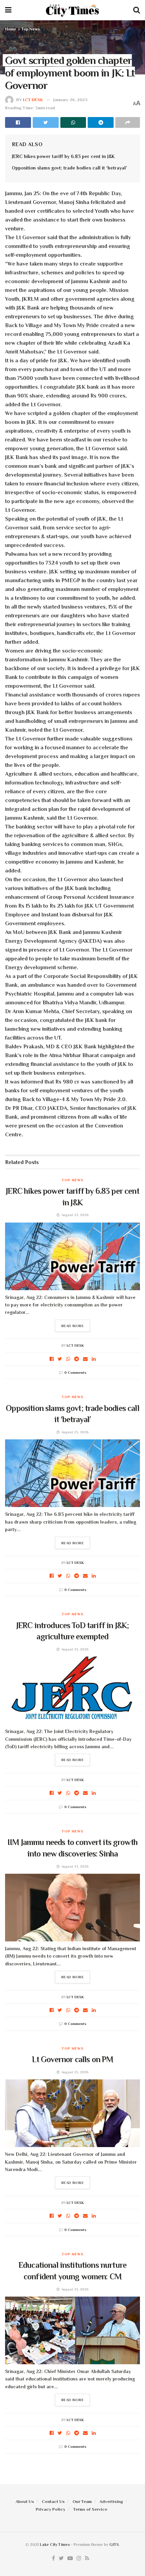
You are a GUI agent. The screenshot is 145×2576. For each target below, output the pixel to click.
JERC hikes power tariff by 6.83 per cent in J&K (63, 156)
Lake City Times (55, 2545)
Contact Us (53, 2501)
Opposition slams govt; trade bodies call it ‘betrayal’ (69, 168)
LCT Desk (33, 100)
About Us (25, 2501)
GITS (114, 2545)
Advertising (111, 2501)
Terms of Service (90, 2509)
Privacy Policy (51, 2509)
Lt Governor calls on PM (73, 2059)
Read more (73, 1326)
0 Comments (75, 1372)
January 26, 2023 (70, 100)
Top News (31, 29)
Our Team (82, 2501)
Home (11, 29)
